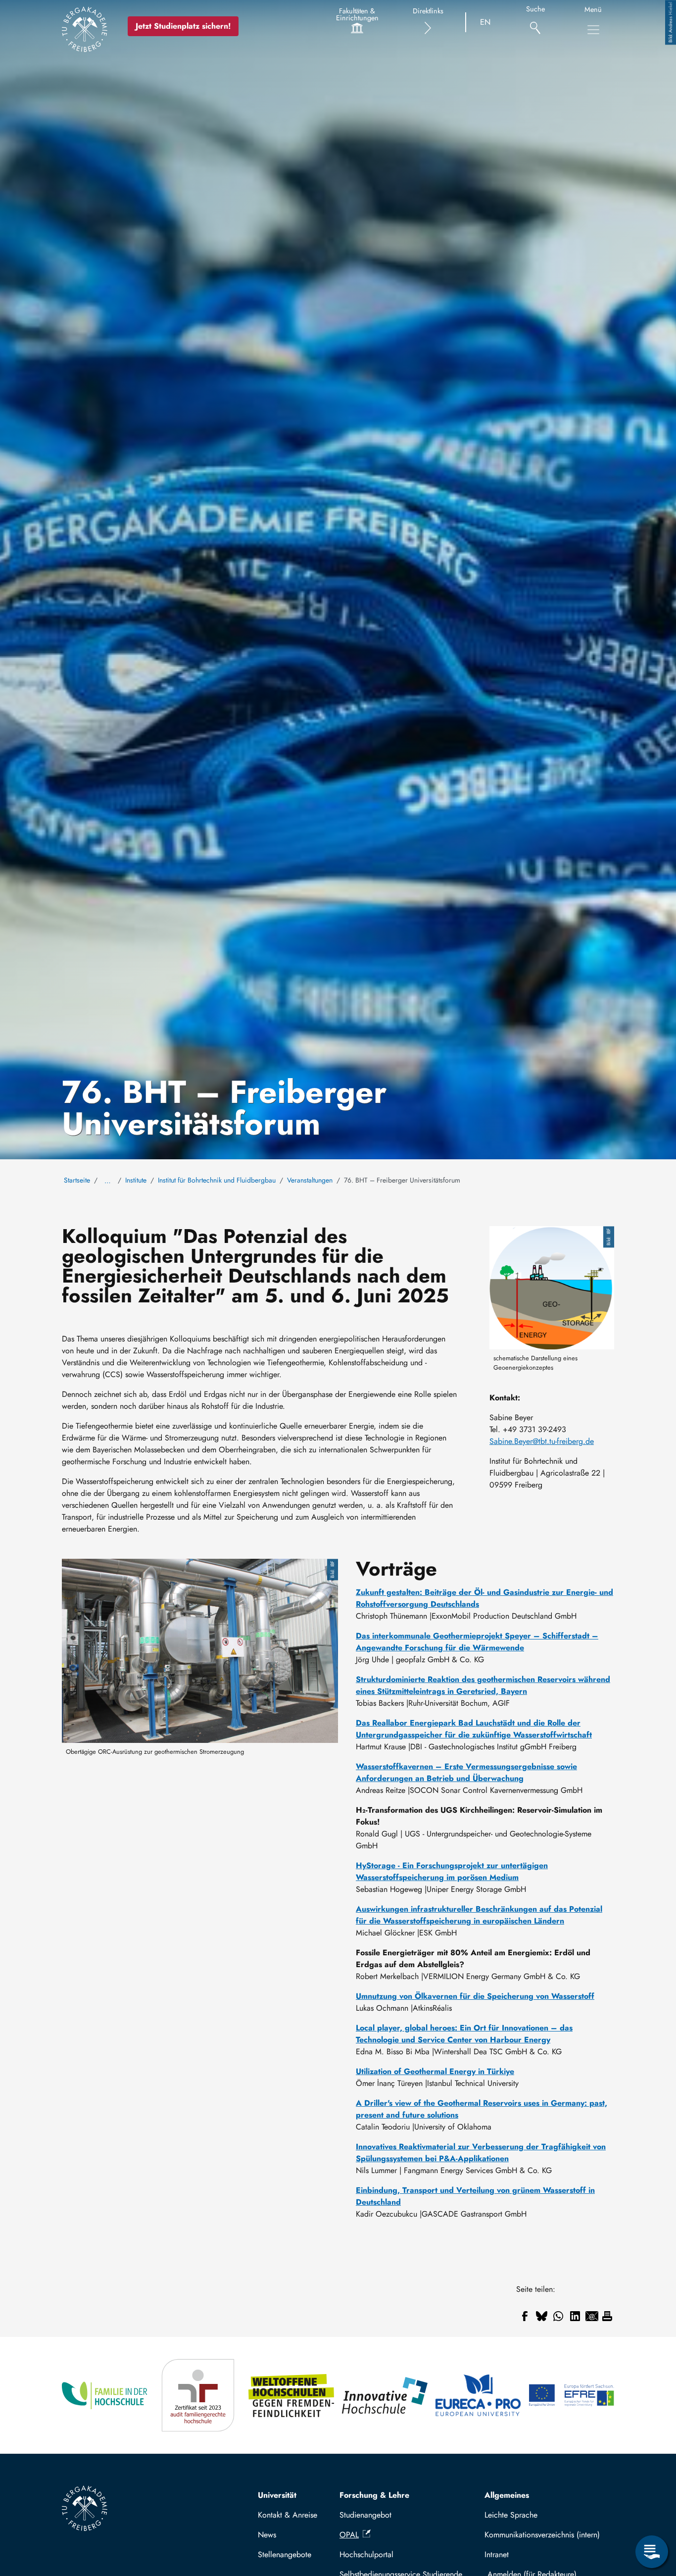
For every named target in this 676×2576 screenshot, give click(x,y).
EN (485, 22)
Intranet (497, 2554)
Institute (136, 1180)
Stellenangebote (285, 2554)
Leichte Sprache (511, 2515)
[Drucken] (607, 2316)
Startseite (77, 1180)
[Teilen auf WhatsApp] (558, 2316)
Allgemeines (507, 2495)
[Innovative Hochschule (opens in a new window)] (385, 2396)
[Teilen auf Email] (592, 2316)
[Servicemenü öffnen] (652, 2552)
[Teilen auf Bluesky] (541, 2316)
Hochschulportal (366, 2554)
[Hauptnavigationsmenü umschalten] (593, 30)
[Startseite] (85, 29)
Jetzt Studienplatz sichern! (183, 26)
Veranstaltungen (310, 1180)
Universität (277, 2495)
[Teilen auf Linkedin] (575, 2316)
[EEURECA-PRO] (478, 2396)
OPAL (349, 2535)
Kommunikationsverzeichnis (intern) (542, 2535)
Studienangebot (365, 2515)
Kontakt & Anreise (288, 2515)
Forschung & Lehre (374, 2495)
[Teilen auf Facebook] (525, 2316)
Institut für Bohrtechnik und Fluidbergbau (217, 1180)
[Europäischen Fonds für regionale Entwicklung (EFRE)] (571, 2396)
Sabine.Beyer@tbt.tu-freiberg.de (542, 1441)
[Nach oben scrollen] (652, 2511)
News (267, 2535)
